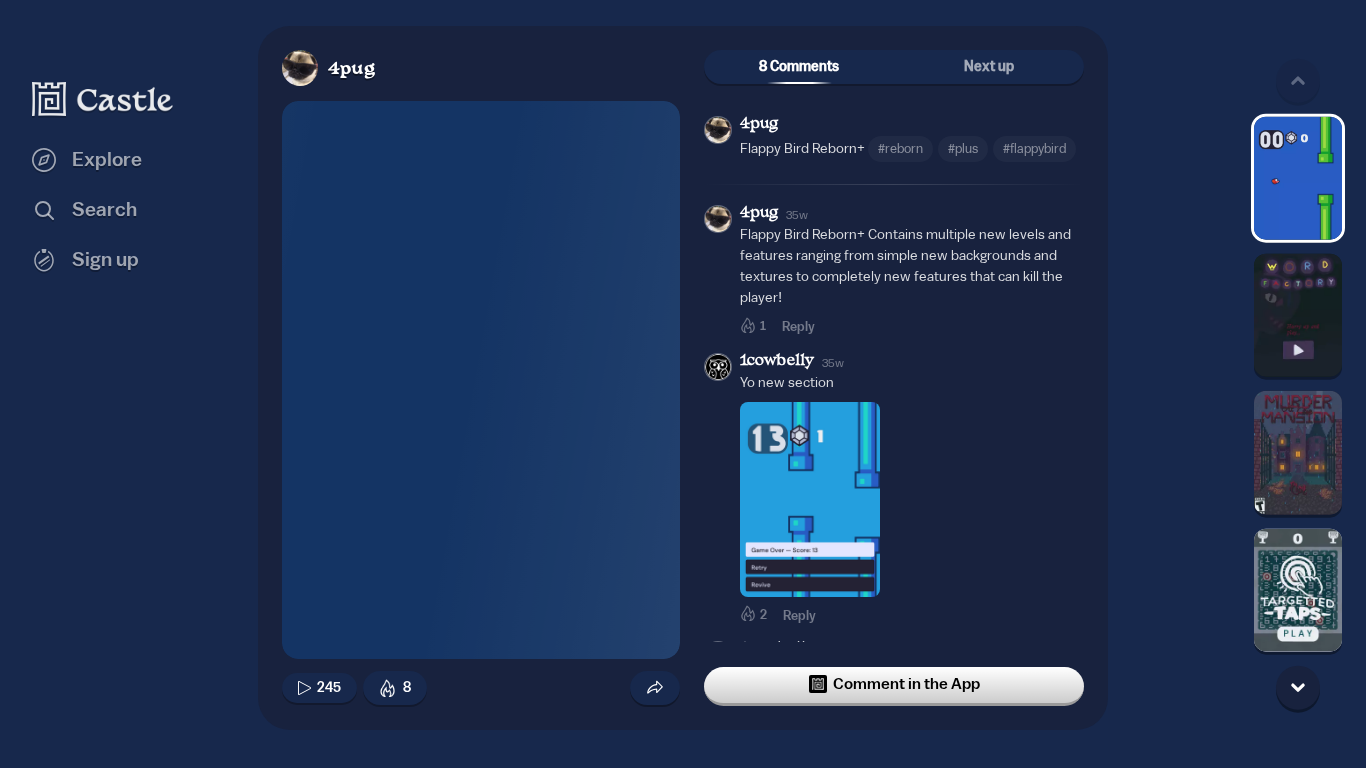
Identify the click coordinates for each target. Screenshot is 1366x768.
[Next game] (1298, 687)
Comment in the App (906, 684)
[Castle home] (103, 99)
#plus (963, 148)
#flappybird (1034, 148)
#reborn (900, 148)
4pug (351, 69)
